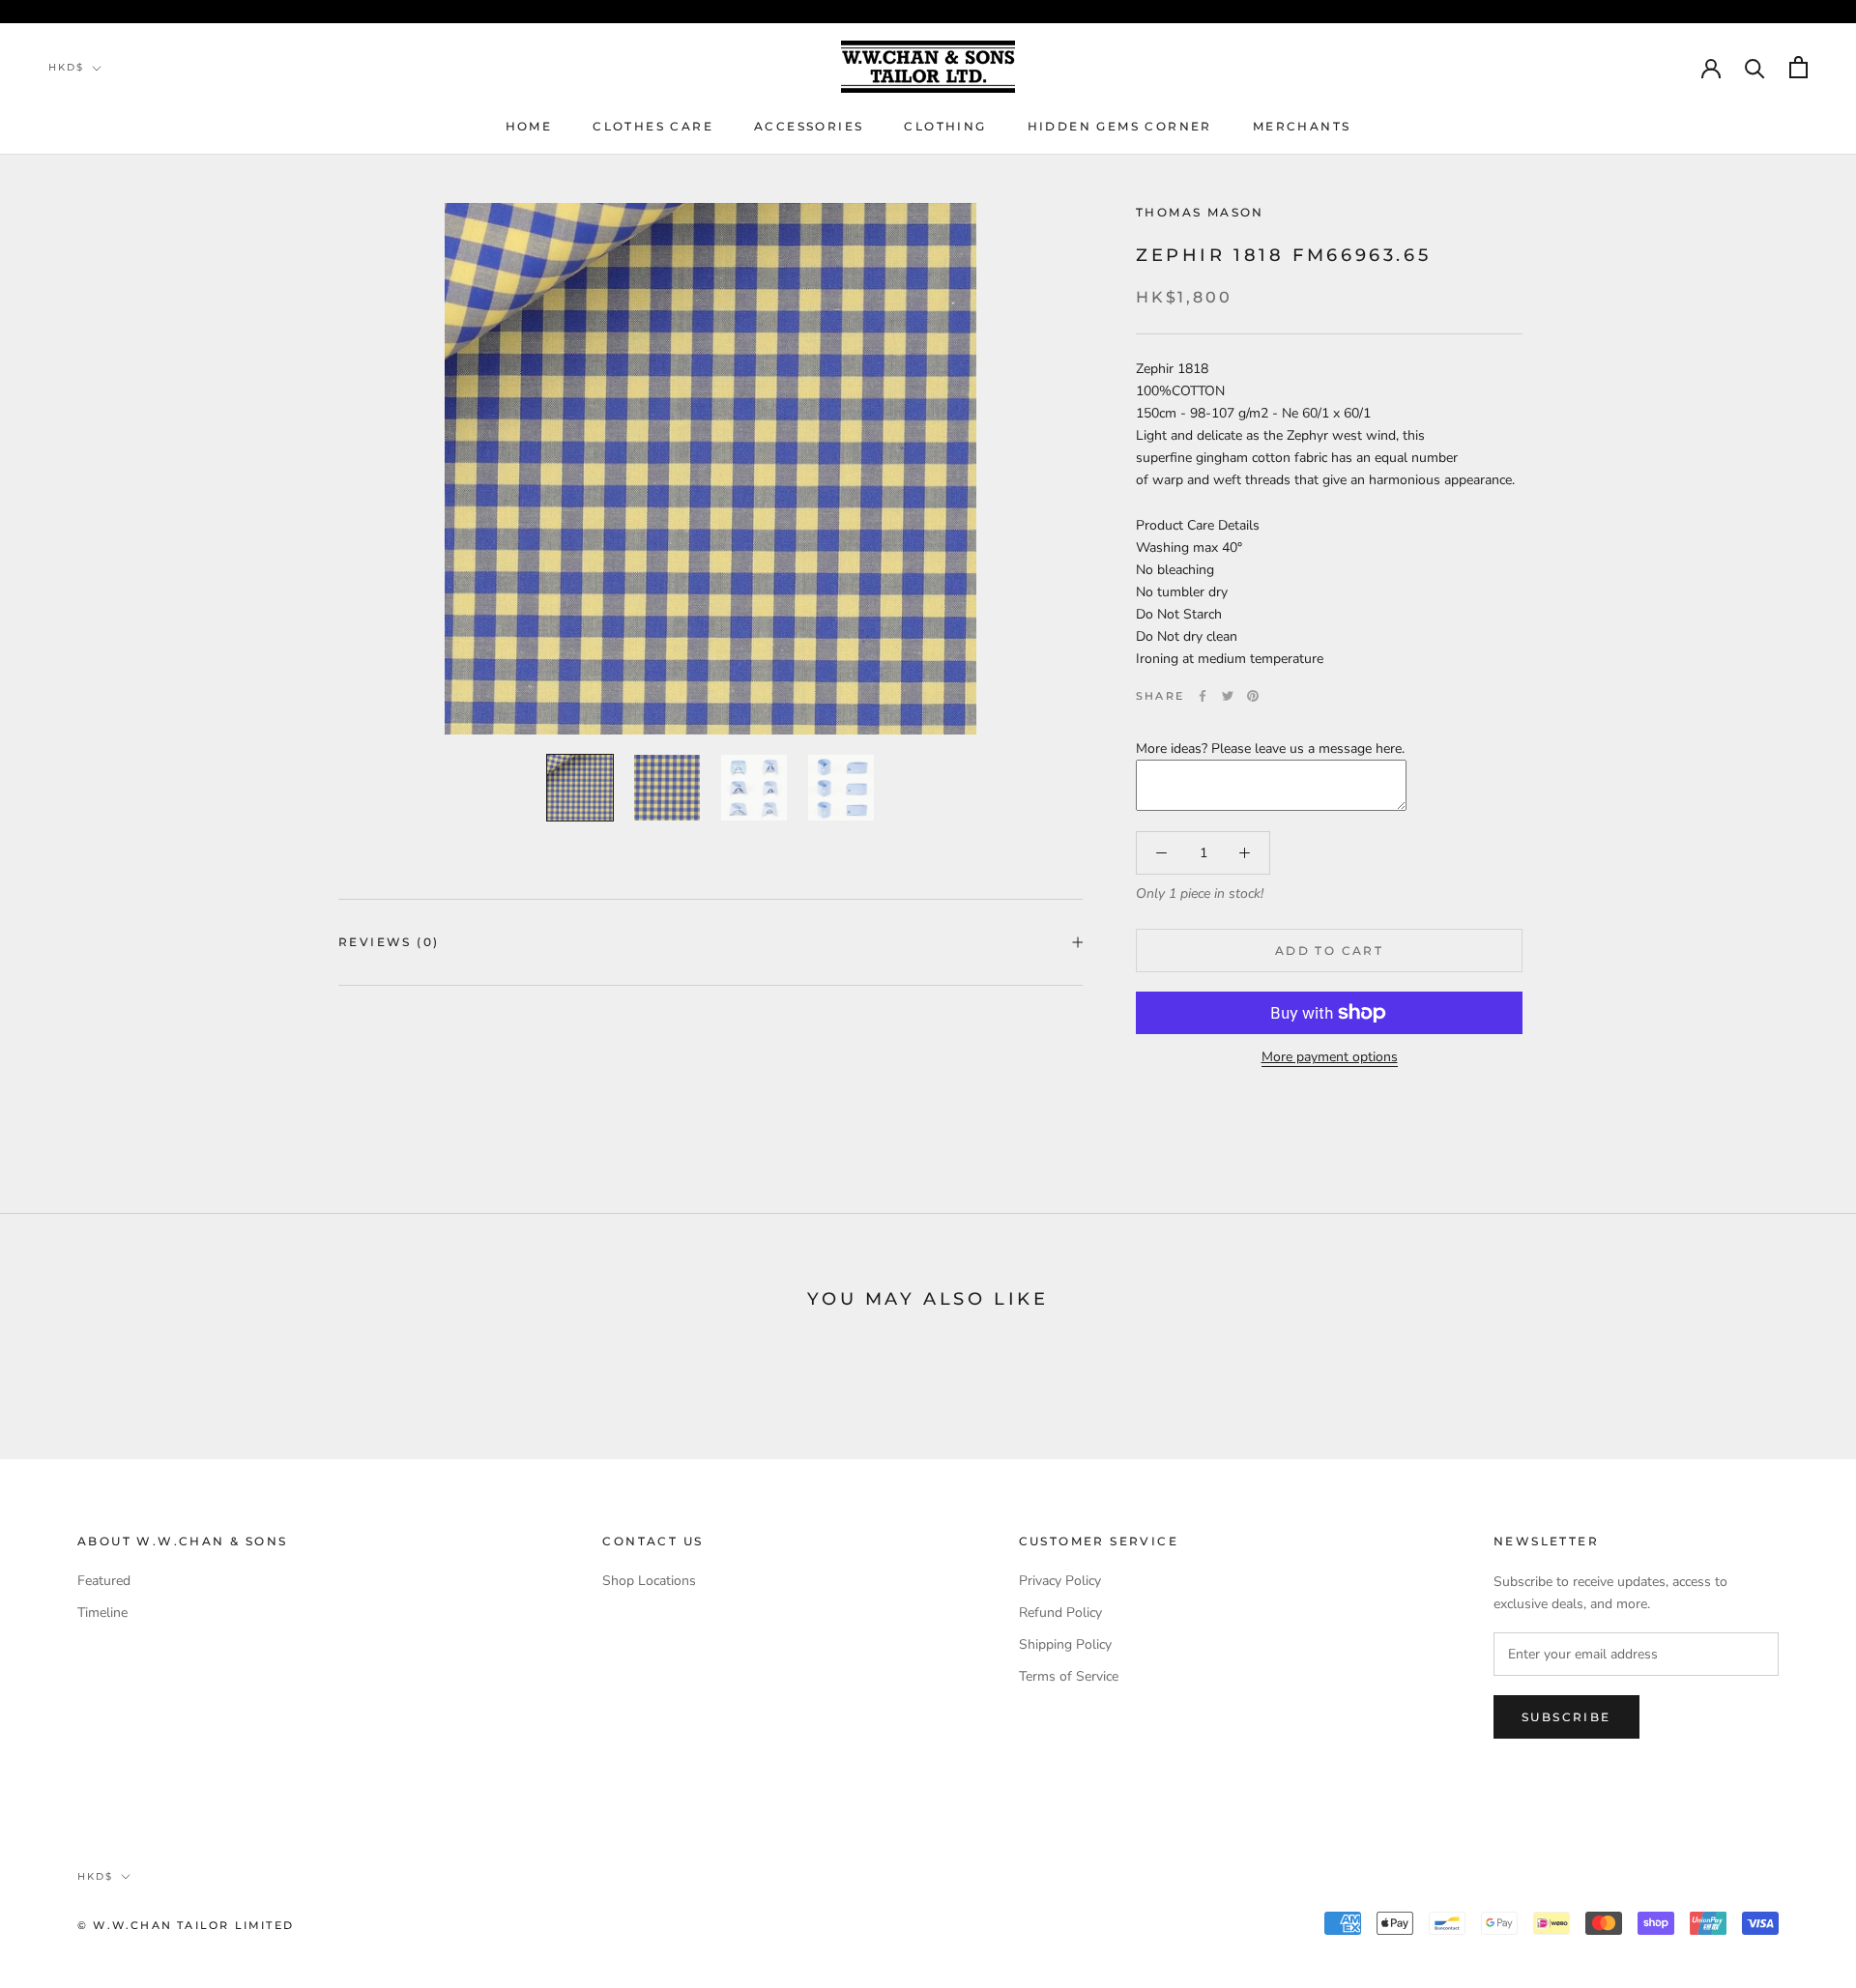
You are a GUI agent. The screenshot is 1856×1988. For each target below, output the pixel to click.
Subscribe (1566, 1717)
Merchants (1302, 126)
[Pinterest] (1253, 696)
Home (529, 126)
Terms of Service (1069, 1676)
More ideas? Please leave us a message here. (1270, 749)
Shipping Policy (1065, 1644)
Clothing (945, 126)
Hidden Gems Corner (1120, 126)
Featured (104, 1581)
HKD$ (66, 67)
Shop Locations (649, 1581)
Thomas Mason (1200, 212)
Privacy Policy (1060, 1581)
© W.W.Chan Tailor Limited (186, 1925)
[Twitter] (1228, 696)
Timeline (102, 1613)
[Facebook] (1203, 696)
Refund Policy (1060, 1613)
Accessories (809, 126)
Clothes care (653, 126)
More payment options (1330, 1057)
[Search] (1755, 67)
